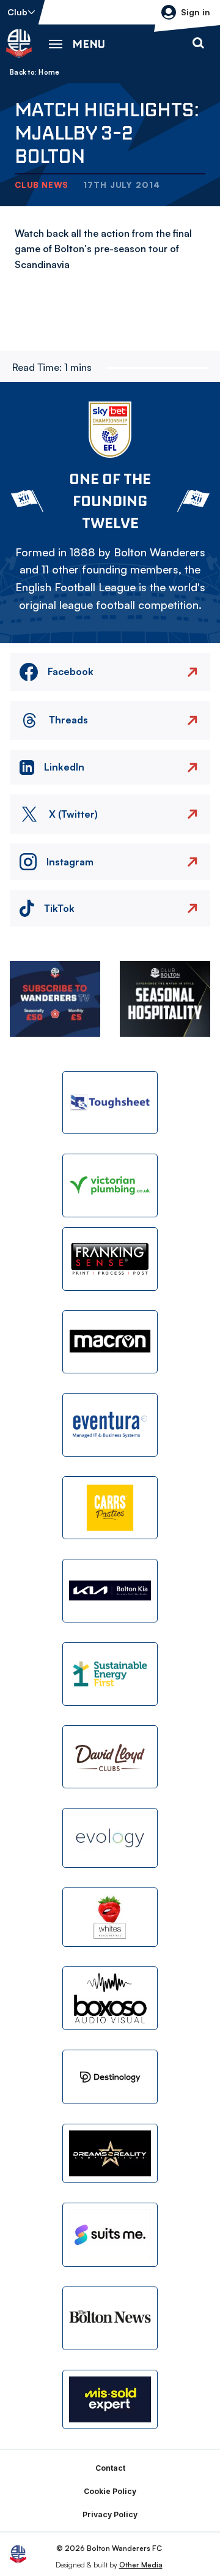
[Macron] (110, 1342)
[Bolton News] (110, 2318)
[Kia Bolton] (110, 1591)
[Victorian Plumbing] (110, 1185)
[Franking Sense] (110, 1259)
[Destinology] (110, 2077)
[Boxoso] (110, 1998)
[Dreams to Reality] (110, 2154)
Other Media (141, 2565)
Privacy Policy (110, 2514)
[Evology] (110, 1838)
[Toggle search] (198, 43)
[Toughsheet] (110, 1103)
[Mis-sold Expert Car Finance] (110, 2400)
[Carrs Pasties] (110, 1508)
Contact (110, 2468)
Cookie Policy (110, 2491)
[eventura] (110, 1425)
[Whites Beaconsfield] (110, 1917)
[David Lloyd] (110, 1757)
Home (49, 72)
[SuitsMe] (110, 2235)
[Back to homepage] (19, 43)
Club (17, 12)
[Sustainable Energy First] (110, 1674)
